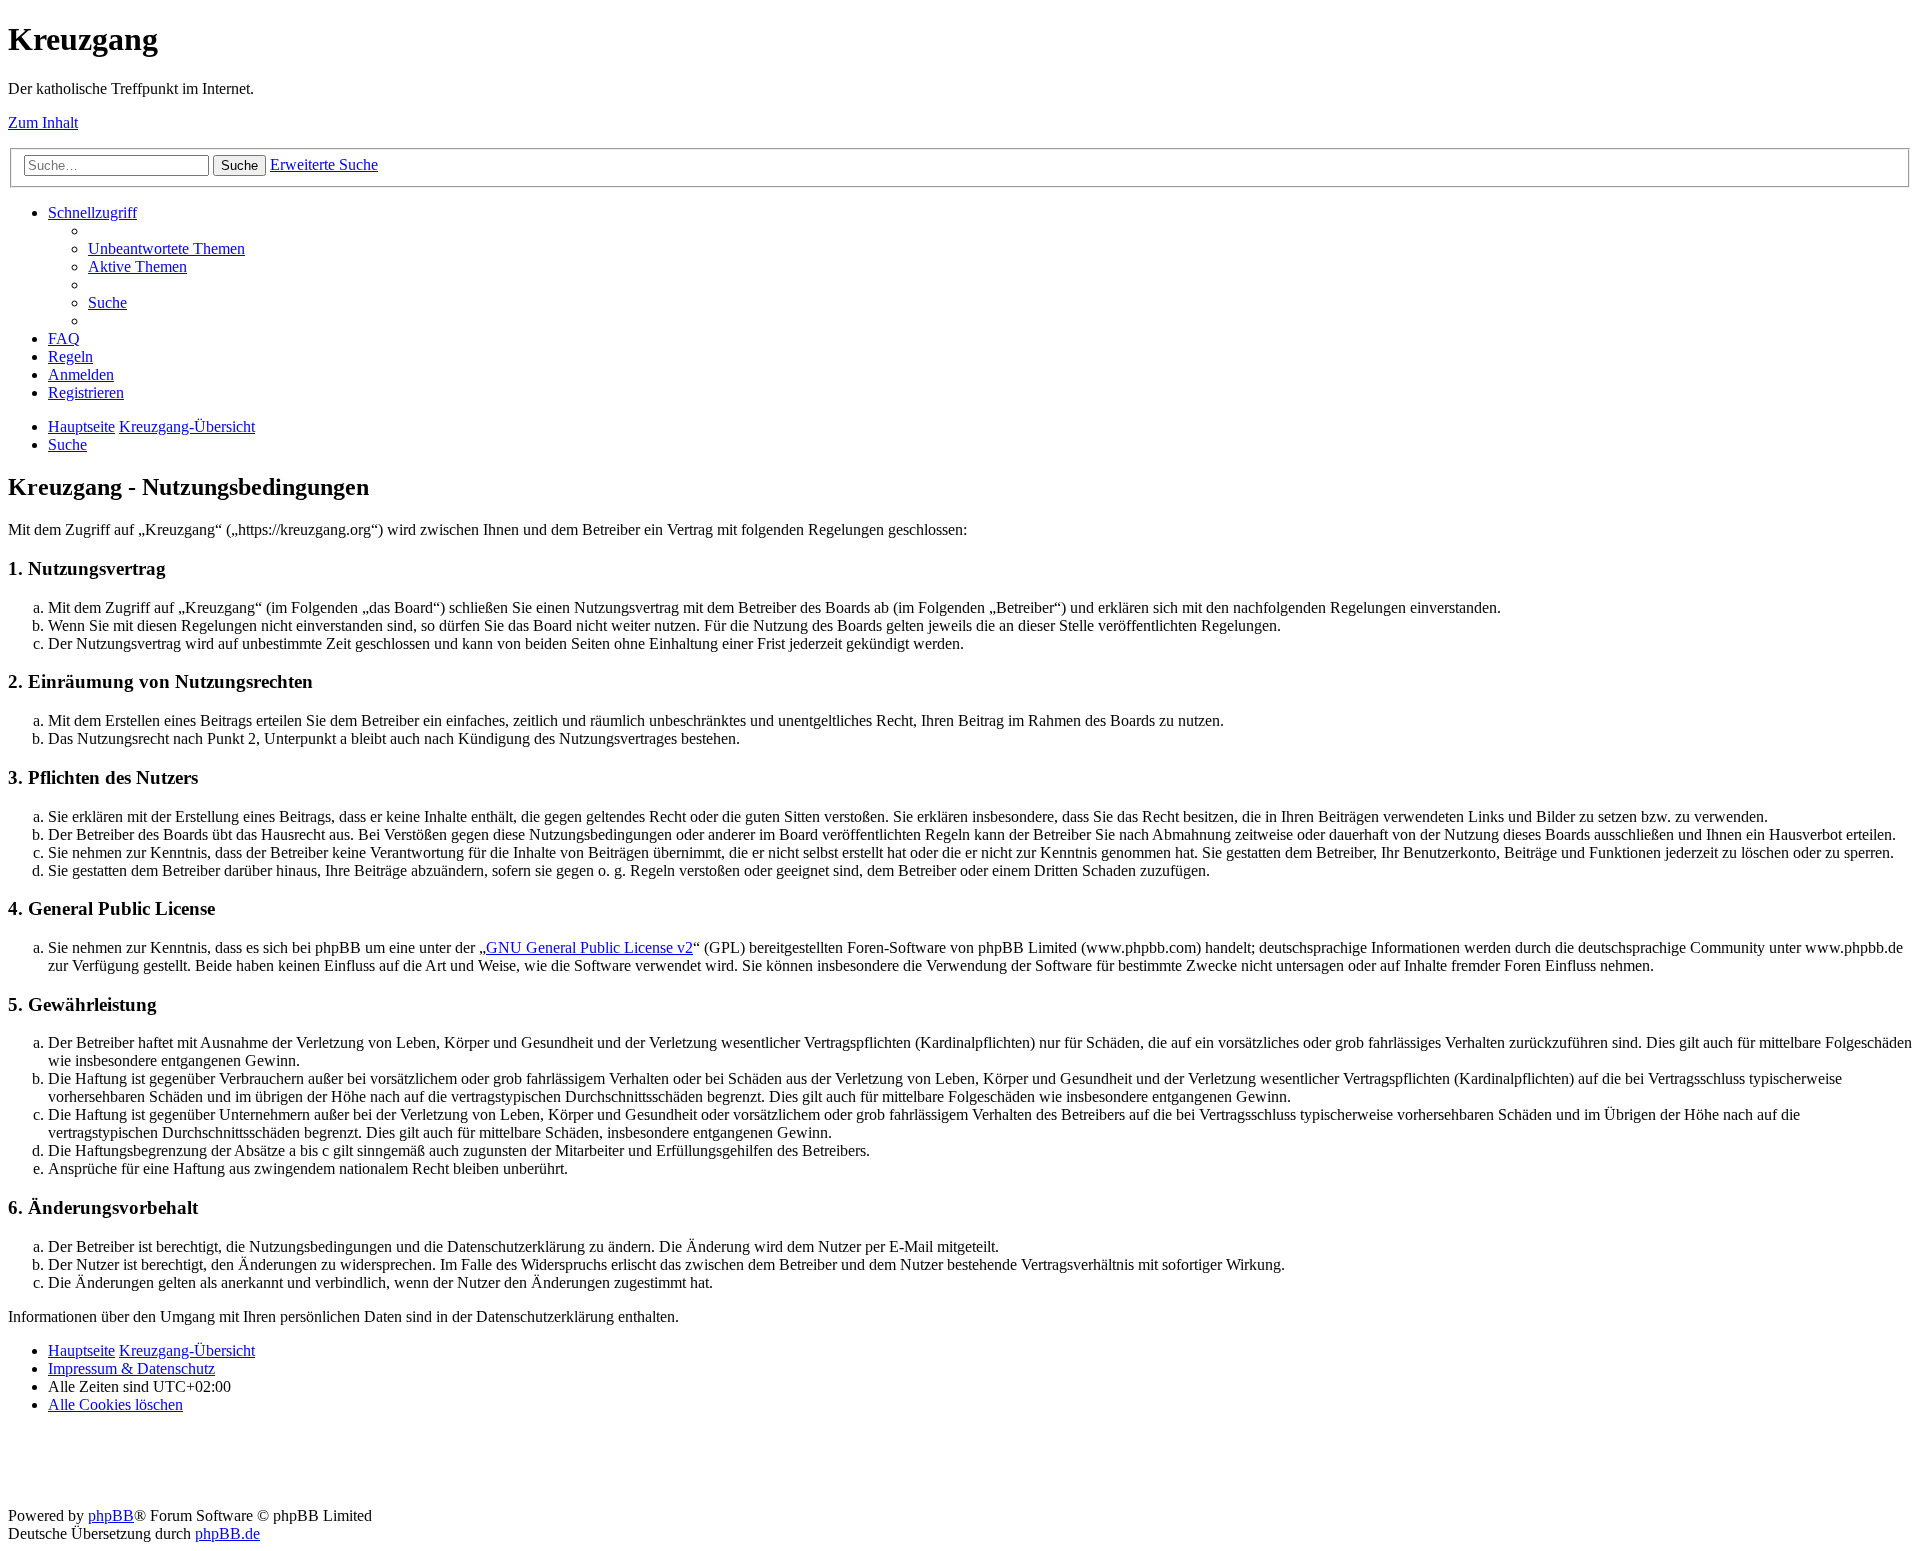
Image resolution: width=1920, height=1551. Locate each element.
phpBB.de (227, 1533)
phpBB (111, 1515)
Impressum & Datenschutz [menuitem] (131, 1368)
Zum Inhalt (43, 122)
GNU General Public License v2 (589, 947)
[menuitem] (166, 248)
